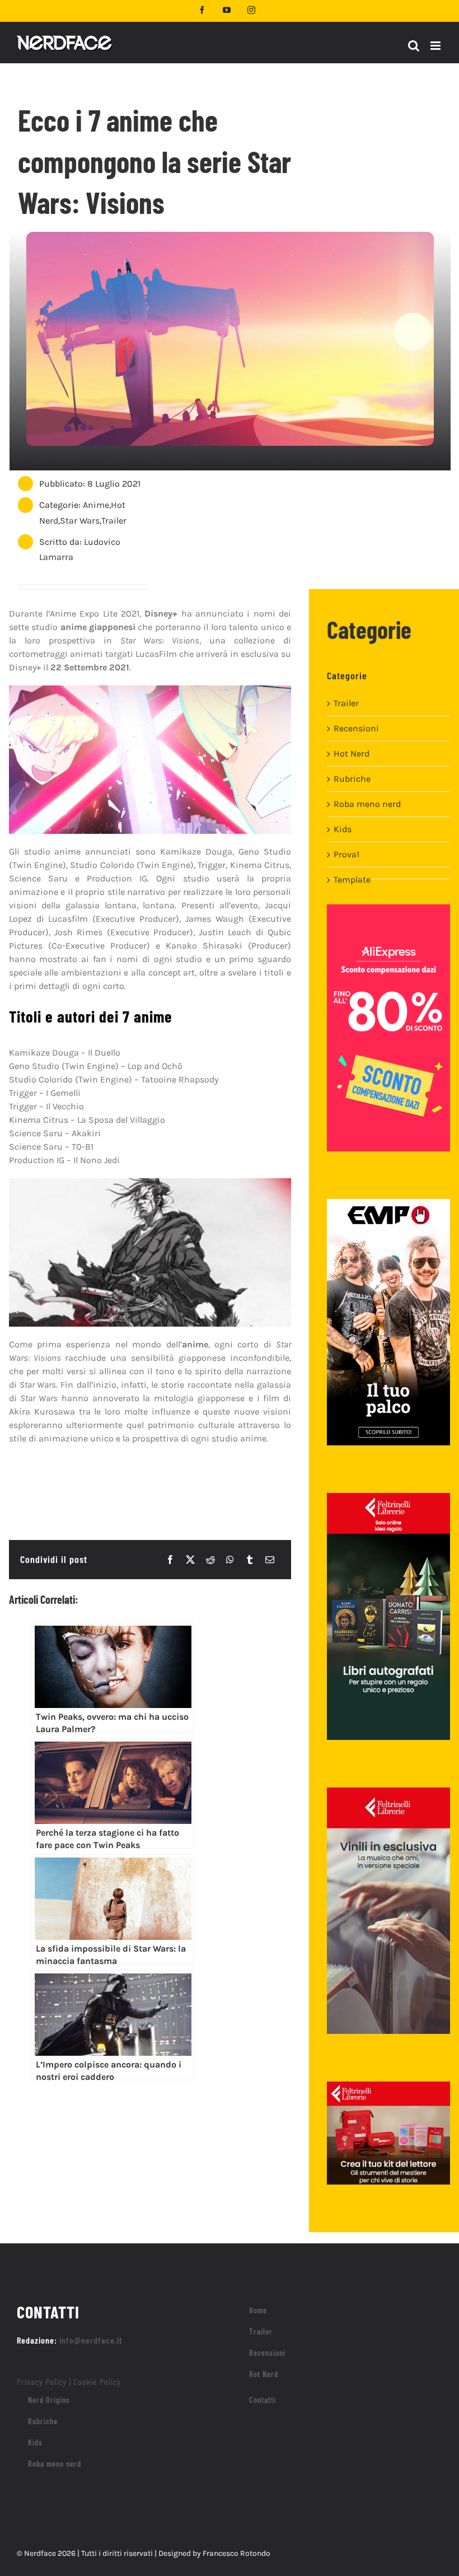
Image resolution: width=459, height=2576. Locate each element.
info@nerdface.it (91, 2340)
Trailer (114, 521)
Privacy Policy (42, 2381)
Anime (96, 505)
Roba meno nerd (367, 804)
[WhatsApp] (230, 1560)
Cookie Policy (97, 2381)
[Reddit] (210, 1560)
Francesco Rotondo (236, 2553)
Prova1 (346, 854)
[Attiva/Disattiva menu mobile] (436, 46)
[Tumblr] (250, 1560)
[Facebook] (170, 1560)
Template (352, 879)
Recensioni (356, 728)
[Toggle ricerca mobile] (414, 46)
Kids (343, 829)
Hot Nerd (352, 753)
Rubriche (352, 779)
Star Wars (80, 521)
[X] (190, 1560)
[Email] (270, 1560)
